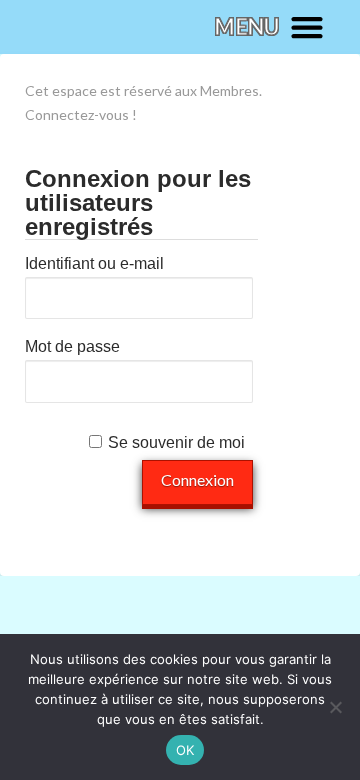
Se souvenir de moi (176, 442)
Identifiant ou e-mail (94, 263)
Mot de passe (72, 346)
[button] (269, 27)
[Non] (335, 707)
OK (185, 750)
